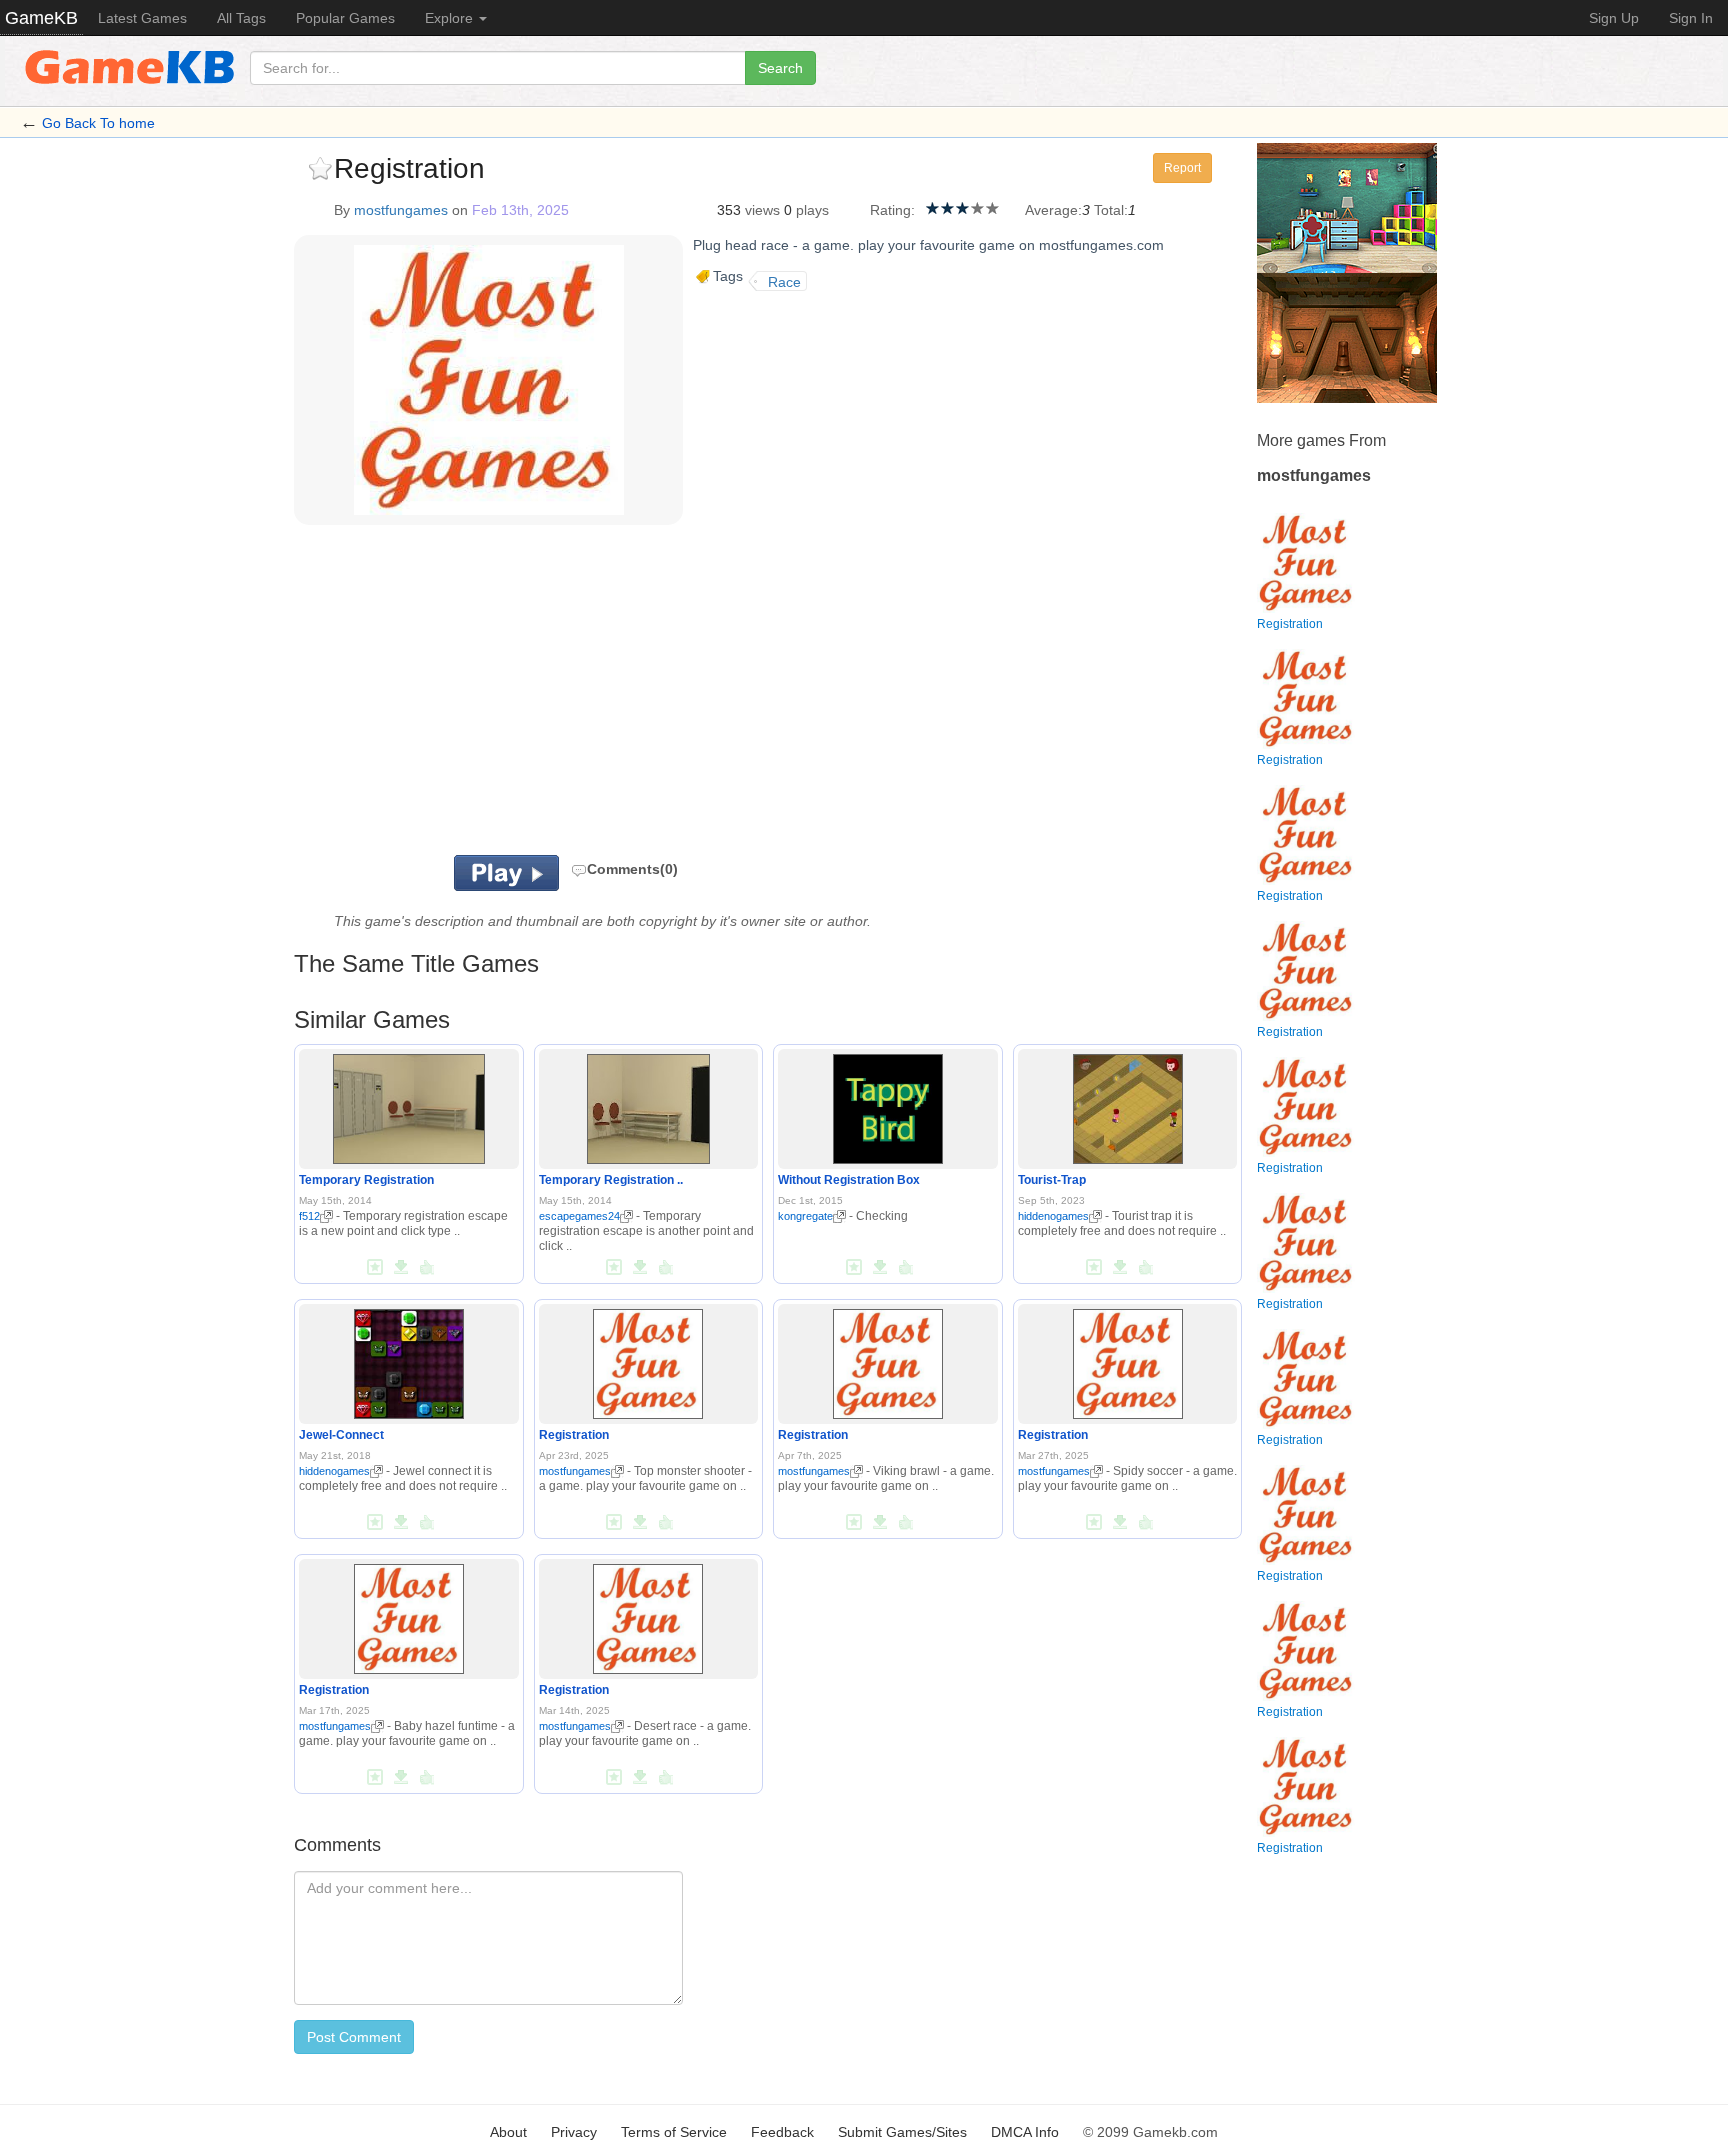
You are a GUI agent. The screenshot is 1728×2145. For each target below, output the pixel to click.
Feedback (782, 2132)
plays (812, 210)
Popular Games (345, 18)
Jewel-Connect (341, 1435)
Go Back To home (98, 123)
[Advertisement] (542, 695)
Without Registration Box (849, 1180)
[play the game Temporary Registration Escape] (649, 1105)
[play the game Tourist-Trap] (1128, 1105)
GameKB (41, 18)
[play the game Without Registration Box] (888, 1105)
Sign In (1691, 18)
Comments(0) (632, 869)
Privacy (574, 2132)
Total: (1111, 210)
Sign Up (1614, 18)
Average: (1053, 210)
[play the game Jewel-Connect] (409, 1360)
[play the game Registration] (648, 1360)
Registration (574, 1435)
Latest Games (142, 18)
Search (780, 68)
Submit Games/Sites (902, 2132)
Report (1182, 168)
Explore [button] (451, 18)
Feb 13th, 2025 (520, 210)
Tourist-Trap (1052, 1180)
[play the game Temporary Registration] (409, 1105)
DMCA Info (1025, 2132)
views (762, 210)
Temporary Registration (366, 1180)
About (508, 2132)
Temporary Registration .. (611, 1180)
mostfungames (401, 210)
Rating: (892, 210)
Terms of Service (674, 2132)
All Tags (241, 18)
